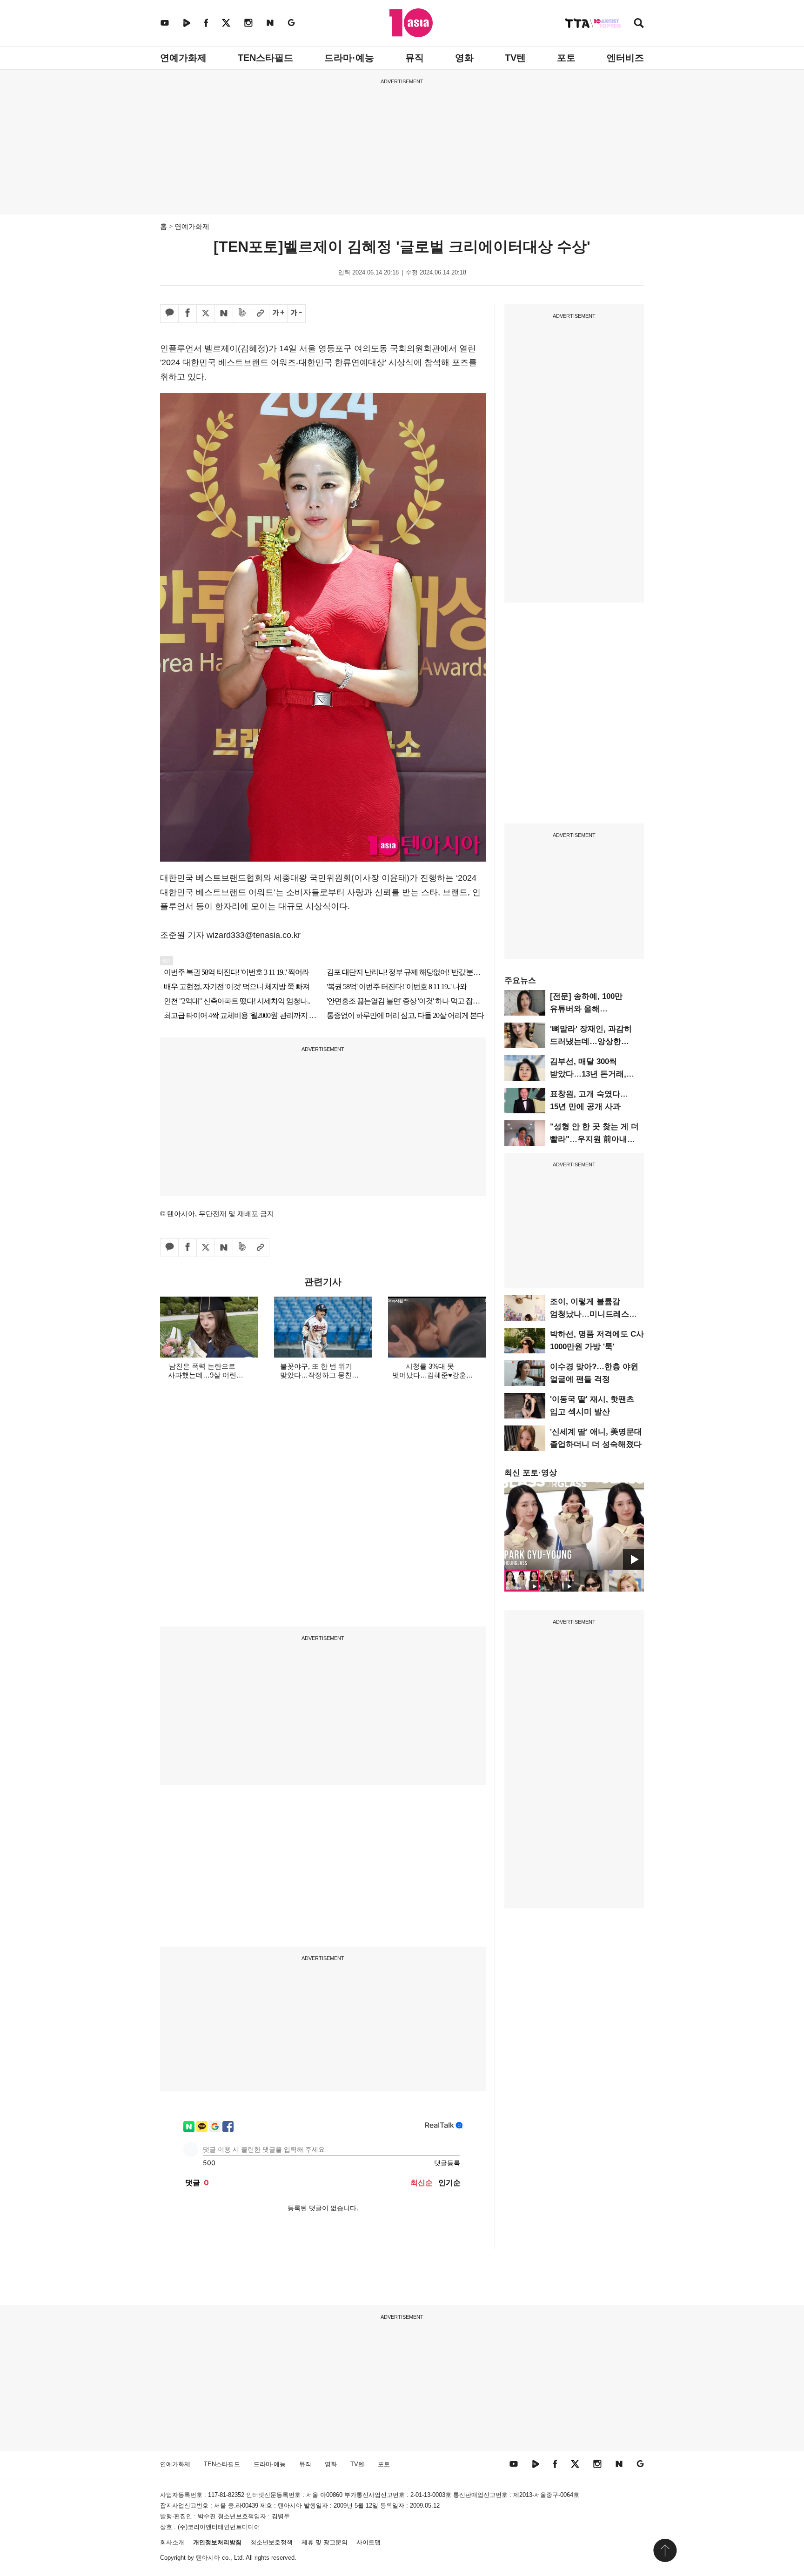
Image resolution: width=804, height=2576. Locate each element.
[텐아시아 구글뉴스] (291, 23)
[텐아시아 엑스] (226, 23)
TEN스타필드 (265, 58)
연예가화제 (183, 58)
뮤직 (415, 58)
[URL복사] (260, 314)
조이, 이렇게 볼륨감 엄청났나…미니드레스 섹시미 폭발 (590, 1314)
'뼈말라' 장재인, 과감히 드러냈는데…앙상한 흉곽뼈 (591, 1041)
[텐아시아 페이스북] (206, 23)
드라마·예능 (349, 58)
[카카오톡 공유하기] (169, 314)
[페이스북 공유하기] (188, 314)
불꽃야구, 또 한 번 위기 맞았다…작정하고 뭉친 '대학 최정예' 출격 (316, 1375)
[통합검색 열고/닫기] (639, 24)
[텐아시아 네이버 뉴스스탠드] (270, 23)
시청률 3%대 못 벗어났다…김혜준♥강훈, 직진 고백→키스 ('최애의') (430, 1375)
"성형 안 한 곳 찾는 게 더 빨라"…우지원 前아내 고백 (594, 1139)
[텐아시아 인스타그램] (248, 23)
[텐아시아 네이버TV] (187, 23)
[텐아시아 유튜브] (165, 23)
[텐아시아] (411, 23)
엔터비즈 (625, 58)
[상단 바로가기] (665, 2550)
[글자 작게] (296, 314)
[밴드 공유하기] (242, 314)
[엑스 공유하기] (206, 314)
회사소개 (172, 2542)
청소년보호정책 (271, 2542)
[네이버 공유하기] (224, 314)
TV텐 (515, 58)
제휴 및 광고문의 (325, 2542)
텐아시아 (208, 2558)
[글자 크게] (278, 314)
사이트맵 (368, 2542)
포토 (566, 58)
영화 (464, 58)
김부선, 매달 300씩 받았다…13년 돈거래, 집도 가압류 (588, 1074)
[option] (574, 1526)
